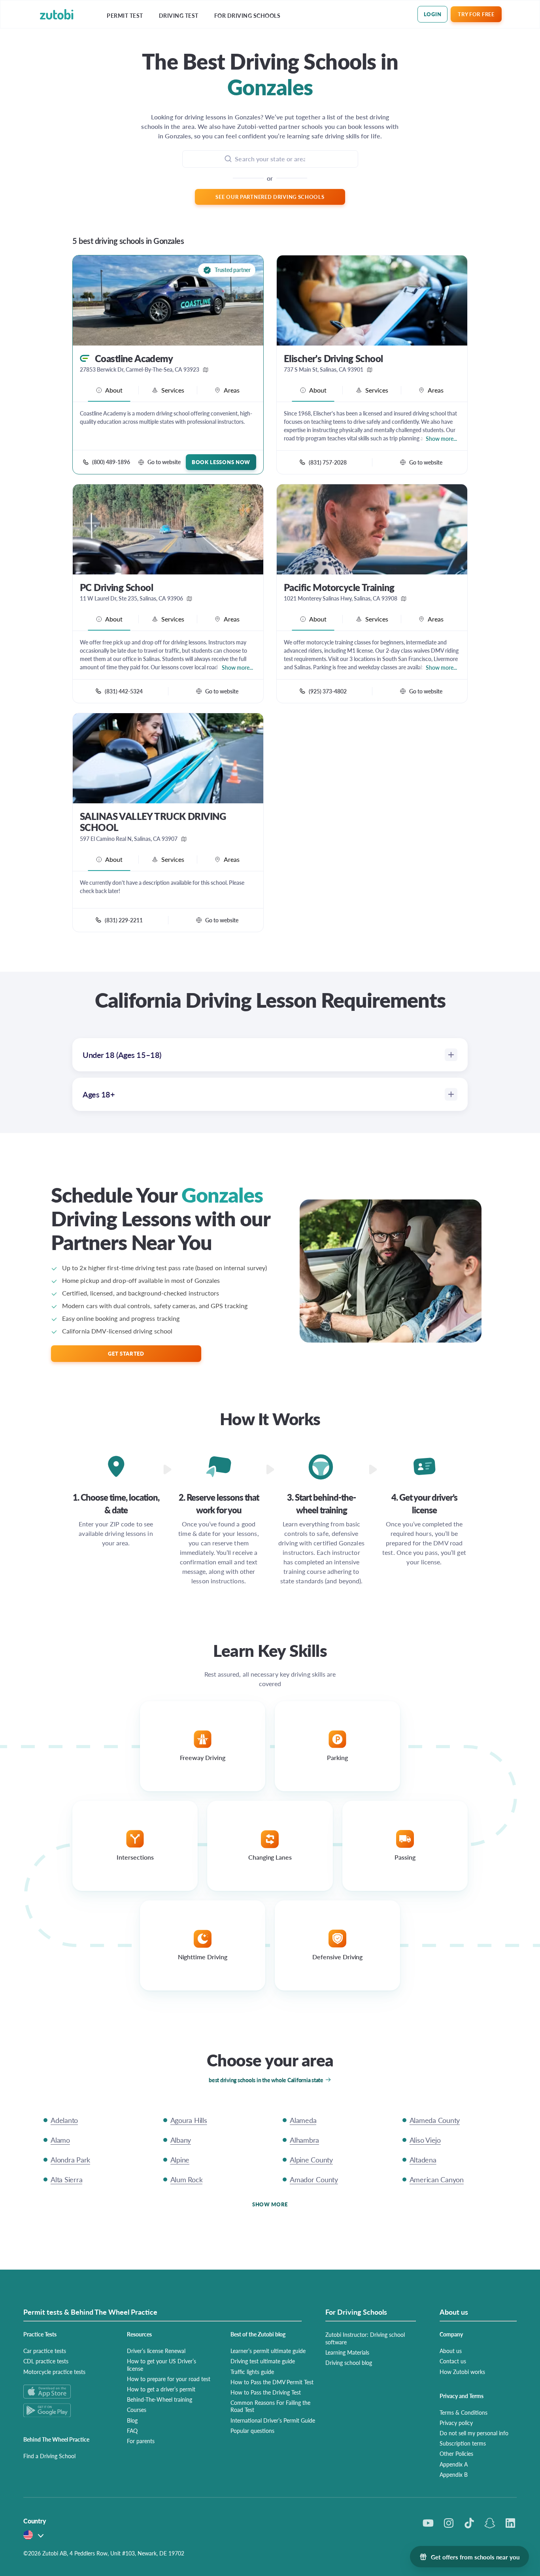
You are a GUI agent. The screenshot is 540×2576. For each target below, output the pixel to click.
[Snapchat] (490, 2523)
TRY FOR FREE (476, 14)
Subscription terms (463, 2443)
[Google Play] (66, 2410)
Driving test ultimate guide (263, 2361)
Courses (137, 2410)
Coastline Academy (134, 358)
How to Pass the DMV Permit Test (272, 2382)
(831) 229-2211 (124, 920)
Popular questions (252, 2431)
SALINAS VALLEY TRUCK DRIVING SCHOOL (153, 822)
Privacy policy (456, 2423)
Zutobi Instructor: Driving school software (365, 2338)
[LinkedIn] (510, 2523)
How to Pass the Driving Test (266, 2392)
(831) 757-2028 (328, 462)
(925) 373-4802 (328, 691)
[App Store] (66, 2392)
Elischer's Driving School (333, 358)
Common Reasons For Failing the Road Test (270, 2406)
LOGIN (433, 14)
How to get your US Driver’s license (161, 2364)
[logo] (57, 14)
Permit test (125, 16)
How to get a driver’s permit (161, 2389)
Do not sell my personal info (474, 2433)
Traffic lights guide (252, 2372)
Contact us (453, 2361)
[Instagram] (449, 2523)
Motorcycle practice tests (54, 2372)
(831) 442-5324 (124, 691)
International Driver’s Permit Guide (273, 2420)
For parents (141, 2441)
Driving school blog (349, 2363)
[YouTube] (428, 2523)
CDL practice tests (46, 2361)
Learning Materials (347, 2352)
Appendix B (454, 2474)
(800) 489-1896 (111, 462)
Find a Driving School (49, 2456)
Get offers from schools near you (475, 2557)
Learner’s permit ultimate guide (268, 2351)
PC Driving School (116, 587)
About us (451, 2351)
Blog (132, 2420)
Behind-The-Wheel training (160, 2399)
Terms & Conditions (464, 2412)
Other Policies (456, 2453)
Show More (270, 2204)
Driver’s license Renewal (156, 2351)
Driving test (179, 16)
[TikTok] (469, 2523)
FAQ (132, 2431)
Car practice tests (45, 2351)
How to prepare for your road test (169, 2379)
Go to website (164, 462)
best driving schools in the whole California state (266, 2080)
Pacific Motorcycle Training (339, 587)
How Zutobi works (462, 2372)
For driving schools (247, 16)
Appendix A (454, 2464)
